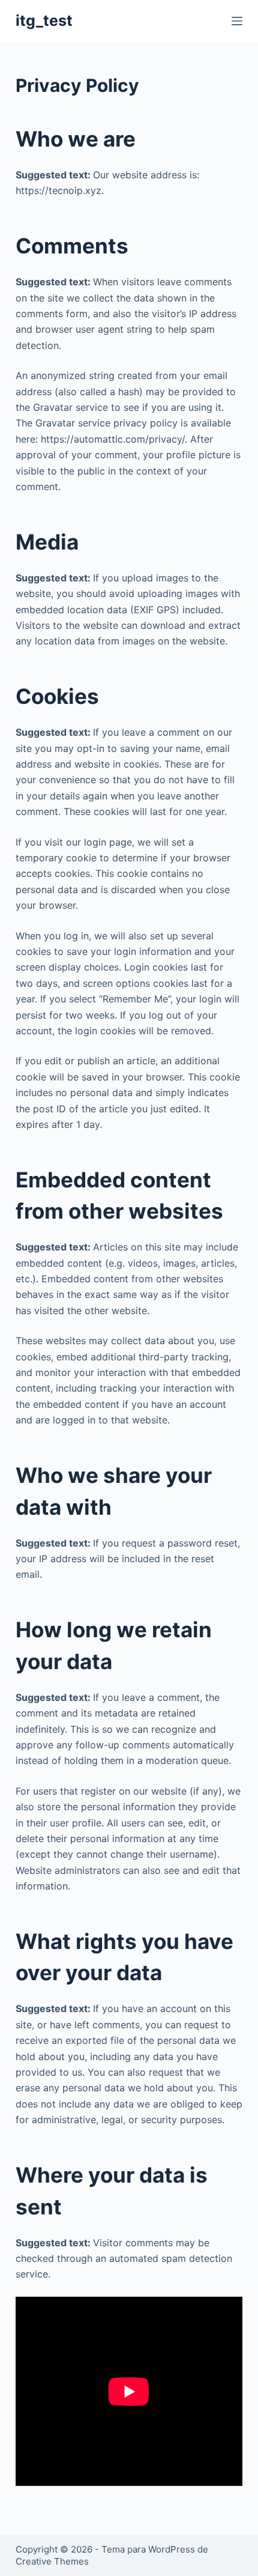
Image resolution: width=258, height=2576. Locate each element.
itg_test (44, 20)
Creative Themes (52, 2561)
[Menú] (237, 21)
